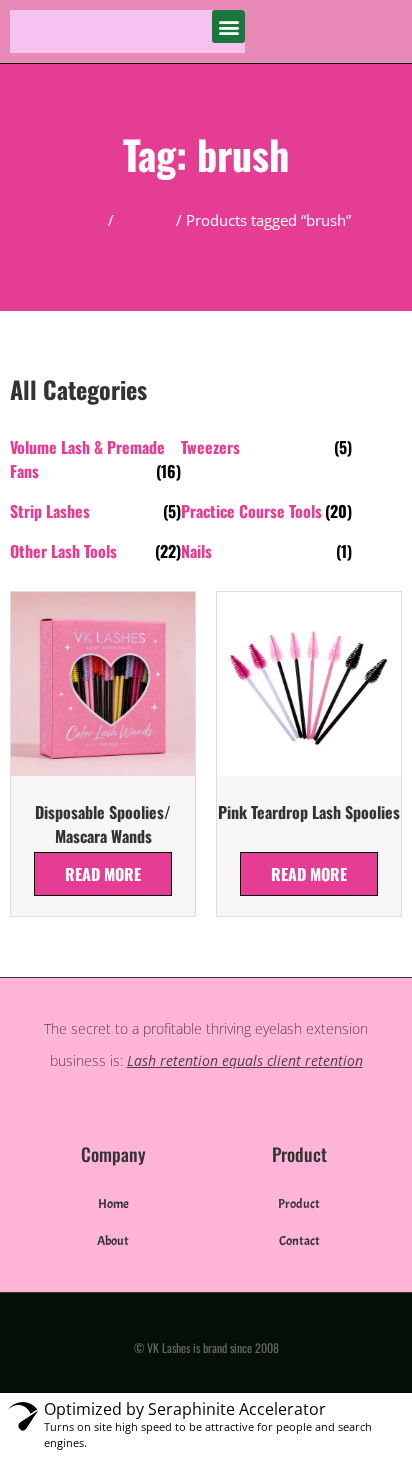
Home (83, 220)
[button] (228, 26)
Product (145, 220)
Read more (103, 874)
